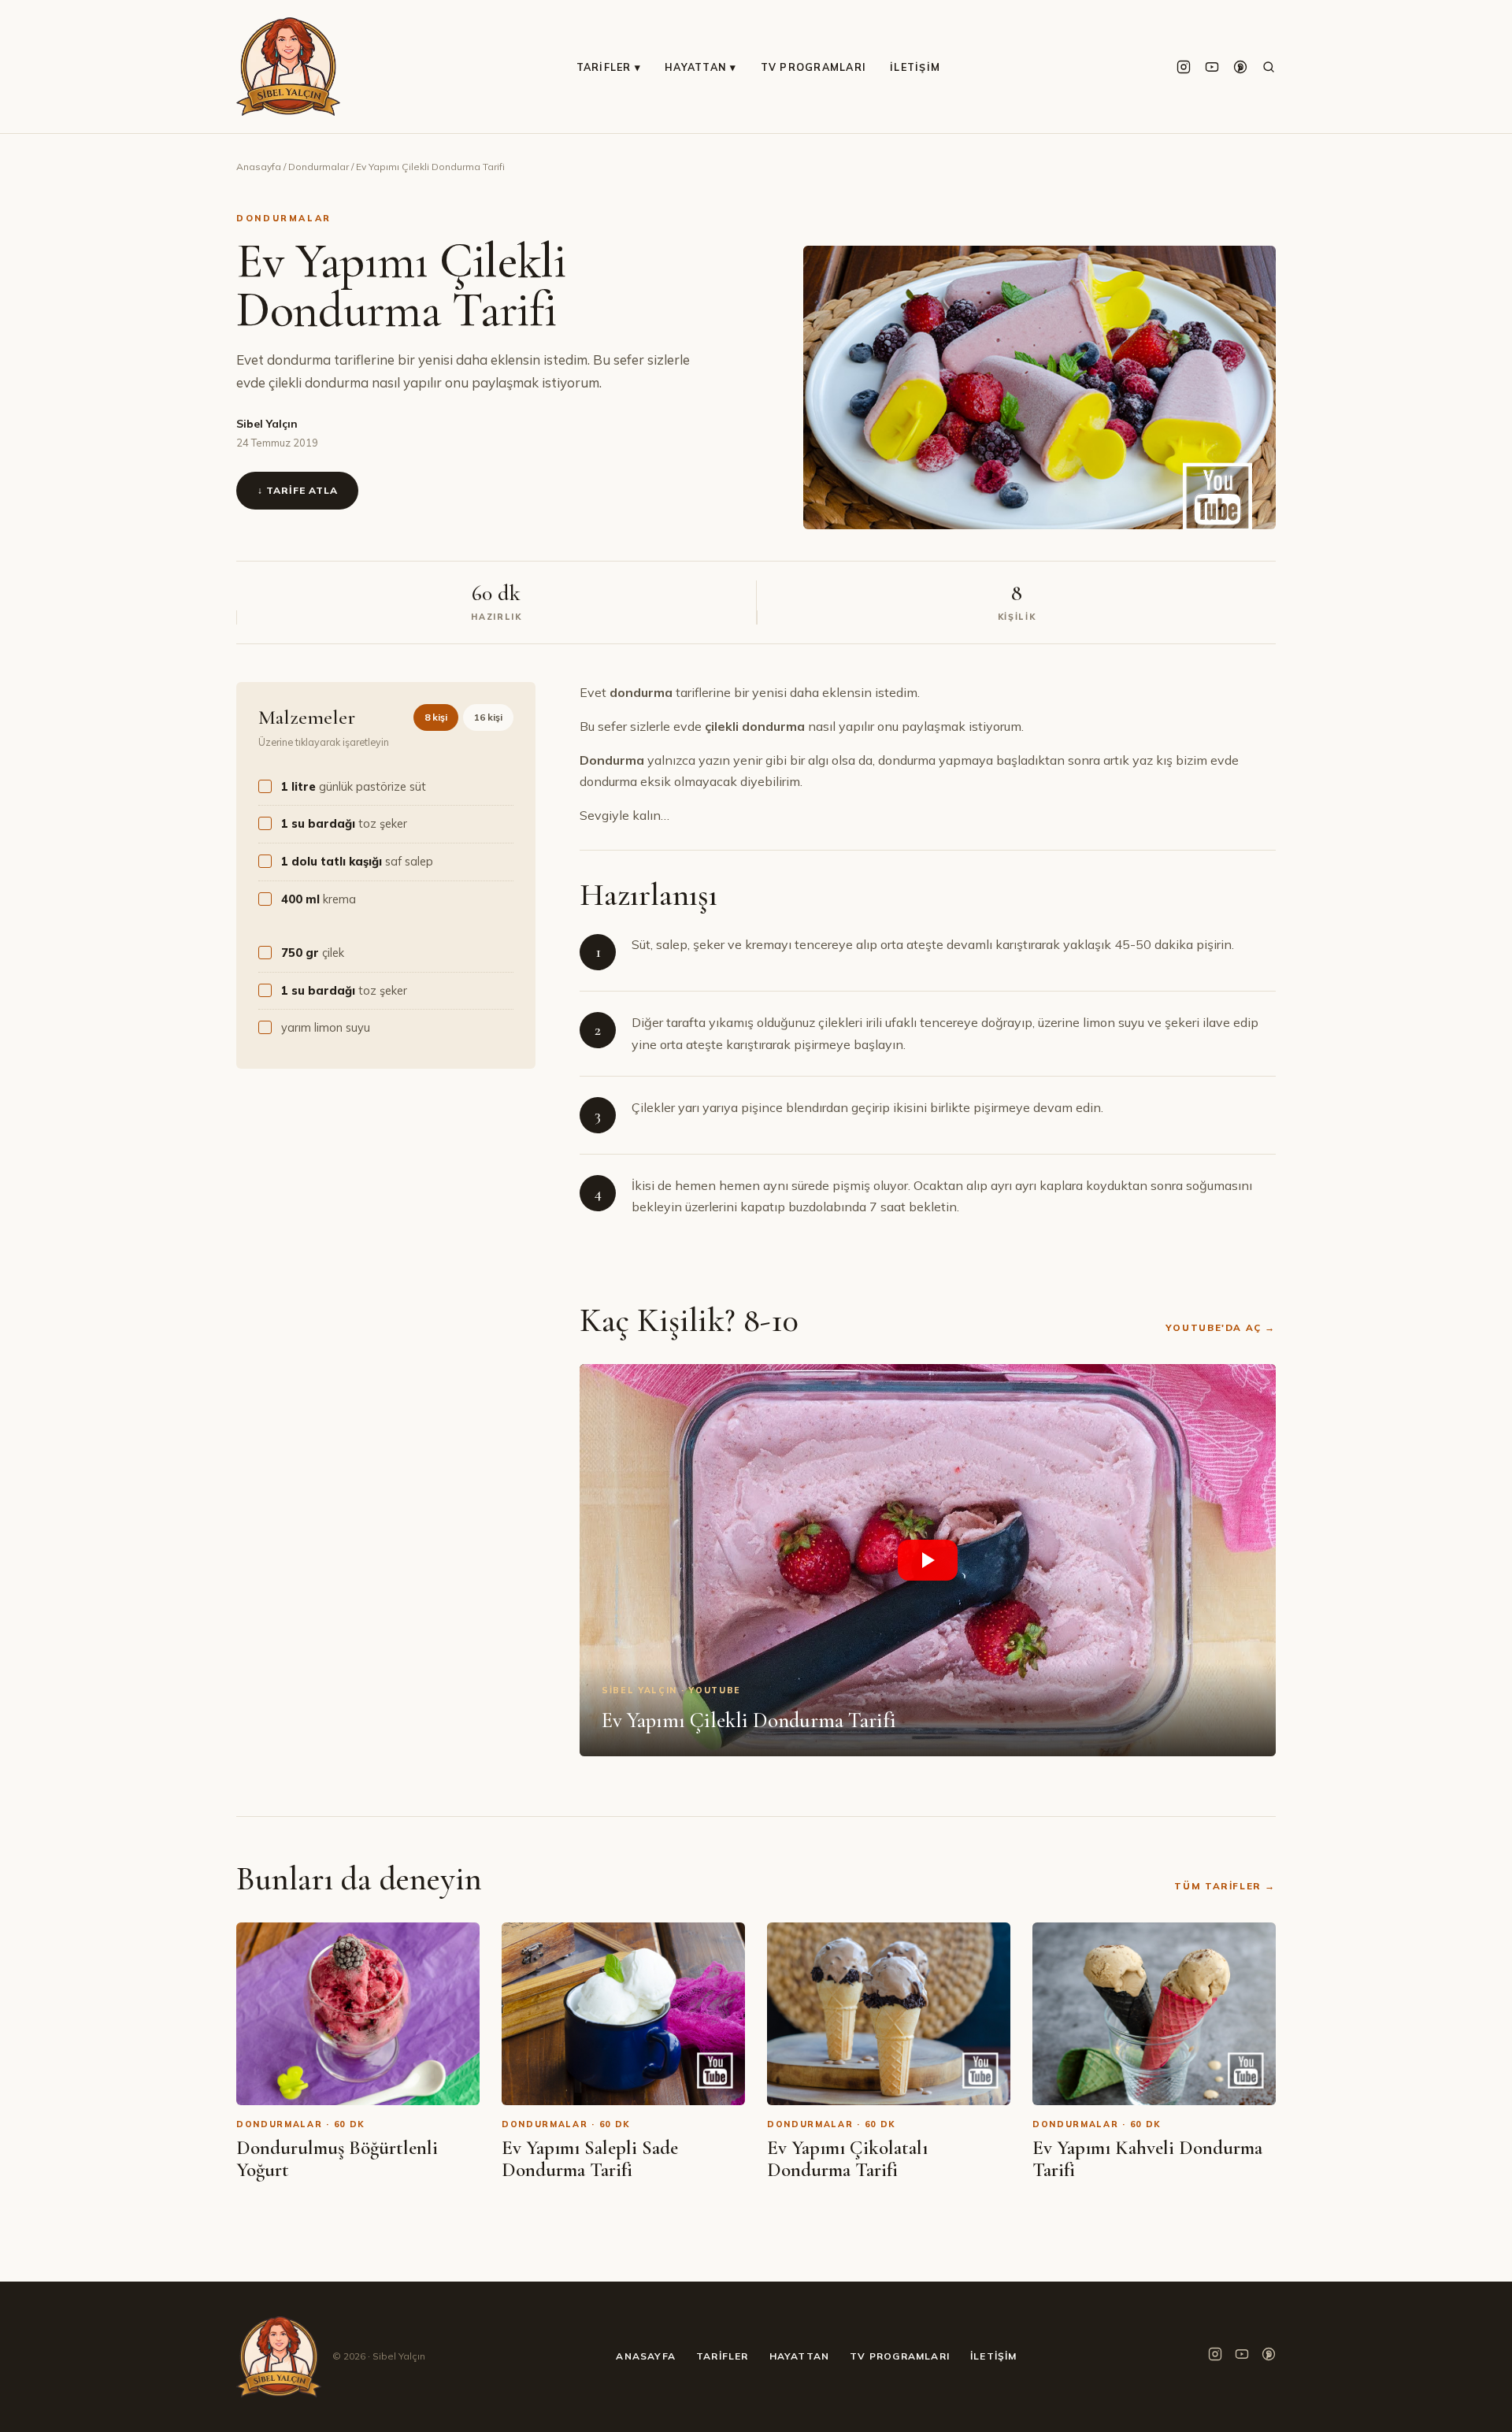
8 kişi (436, 717)
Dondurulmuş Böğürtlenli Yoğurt (337, 2159)
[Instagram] (1184, 67)
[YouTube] (1212, 67)
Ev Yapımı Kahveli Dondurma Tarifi (1147, 2159)
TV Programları (814, 67)
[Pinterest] (1240, 67)
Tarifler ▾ (609, 67)
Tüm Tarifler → (1225, 1886)
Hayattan (800, 2356)
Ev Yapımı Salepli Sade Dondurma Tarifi (590, 2159)
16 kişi (488, 717)
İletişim (915, 67)
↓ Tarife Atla (297, 490)
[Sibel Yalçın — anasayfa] (288, 67)
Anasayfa (259, 167)
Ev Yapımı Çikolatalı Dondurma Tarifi (847, 2159)
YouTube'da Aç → (1221, 1327)
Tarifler (723, 2356)
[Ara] (1269, 67)
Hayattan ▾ (701, 67)
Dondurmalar (319, 167)
